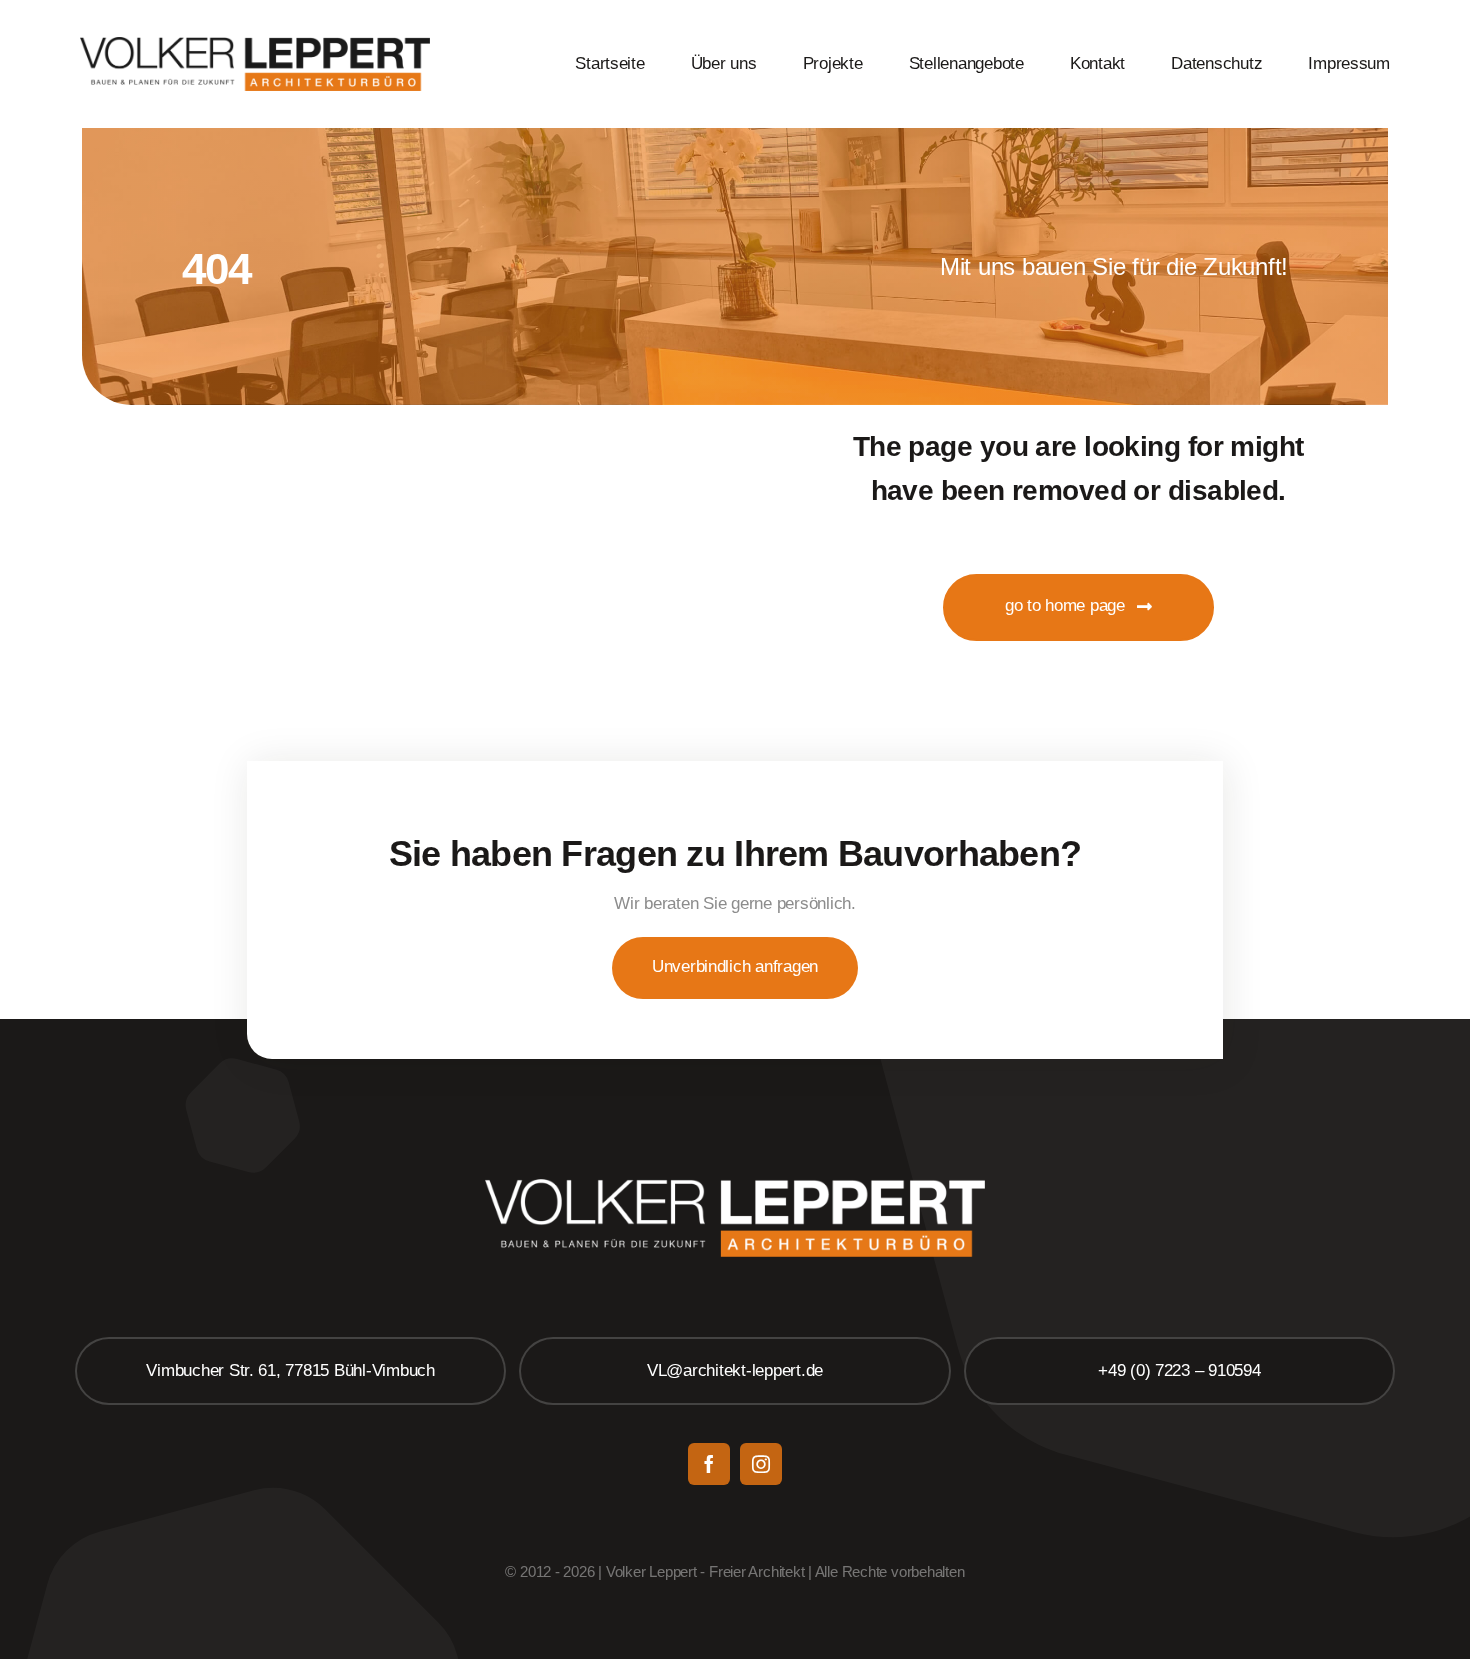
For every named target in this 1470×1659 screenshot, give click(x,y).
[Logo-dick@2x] (255, 45)
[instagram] (761, 1464)
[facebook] (709, 1464)
